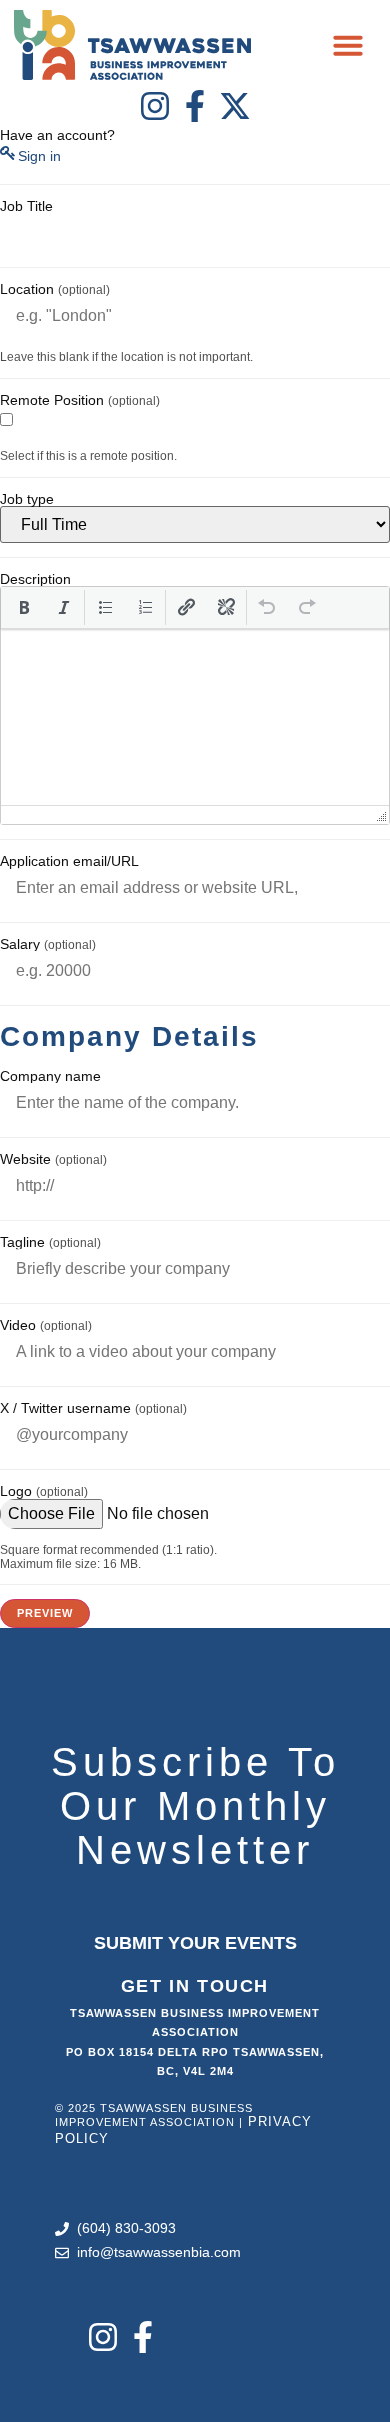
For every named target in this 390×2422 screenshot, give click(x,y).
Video (46, 1325)
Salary (48, 944)
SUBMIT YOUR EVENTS (195, 1943)
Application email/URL (69, 861)
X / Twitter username (93, 1408)
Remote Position (80, 400)
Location (55, 289)
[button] (348, 45)
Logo (44, 1491)
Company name (50, 1076)
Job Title (26, 206)
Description (35, 579)
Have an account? (57, 135)
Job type (27, 499)
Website (53, 1159)
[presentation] (24, 607)
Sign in (39, 156)
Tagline (50, 1242)
